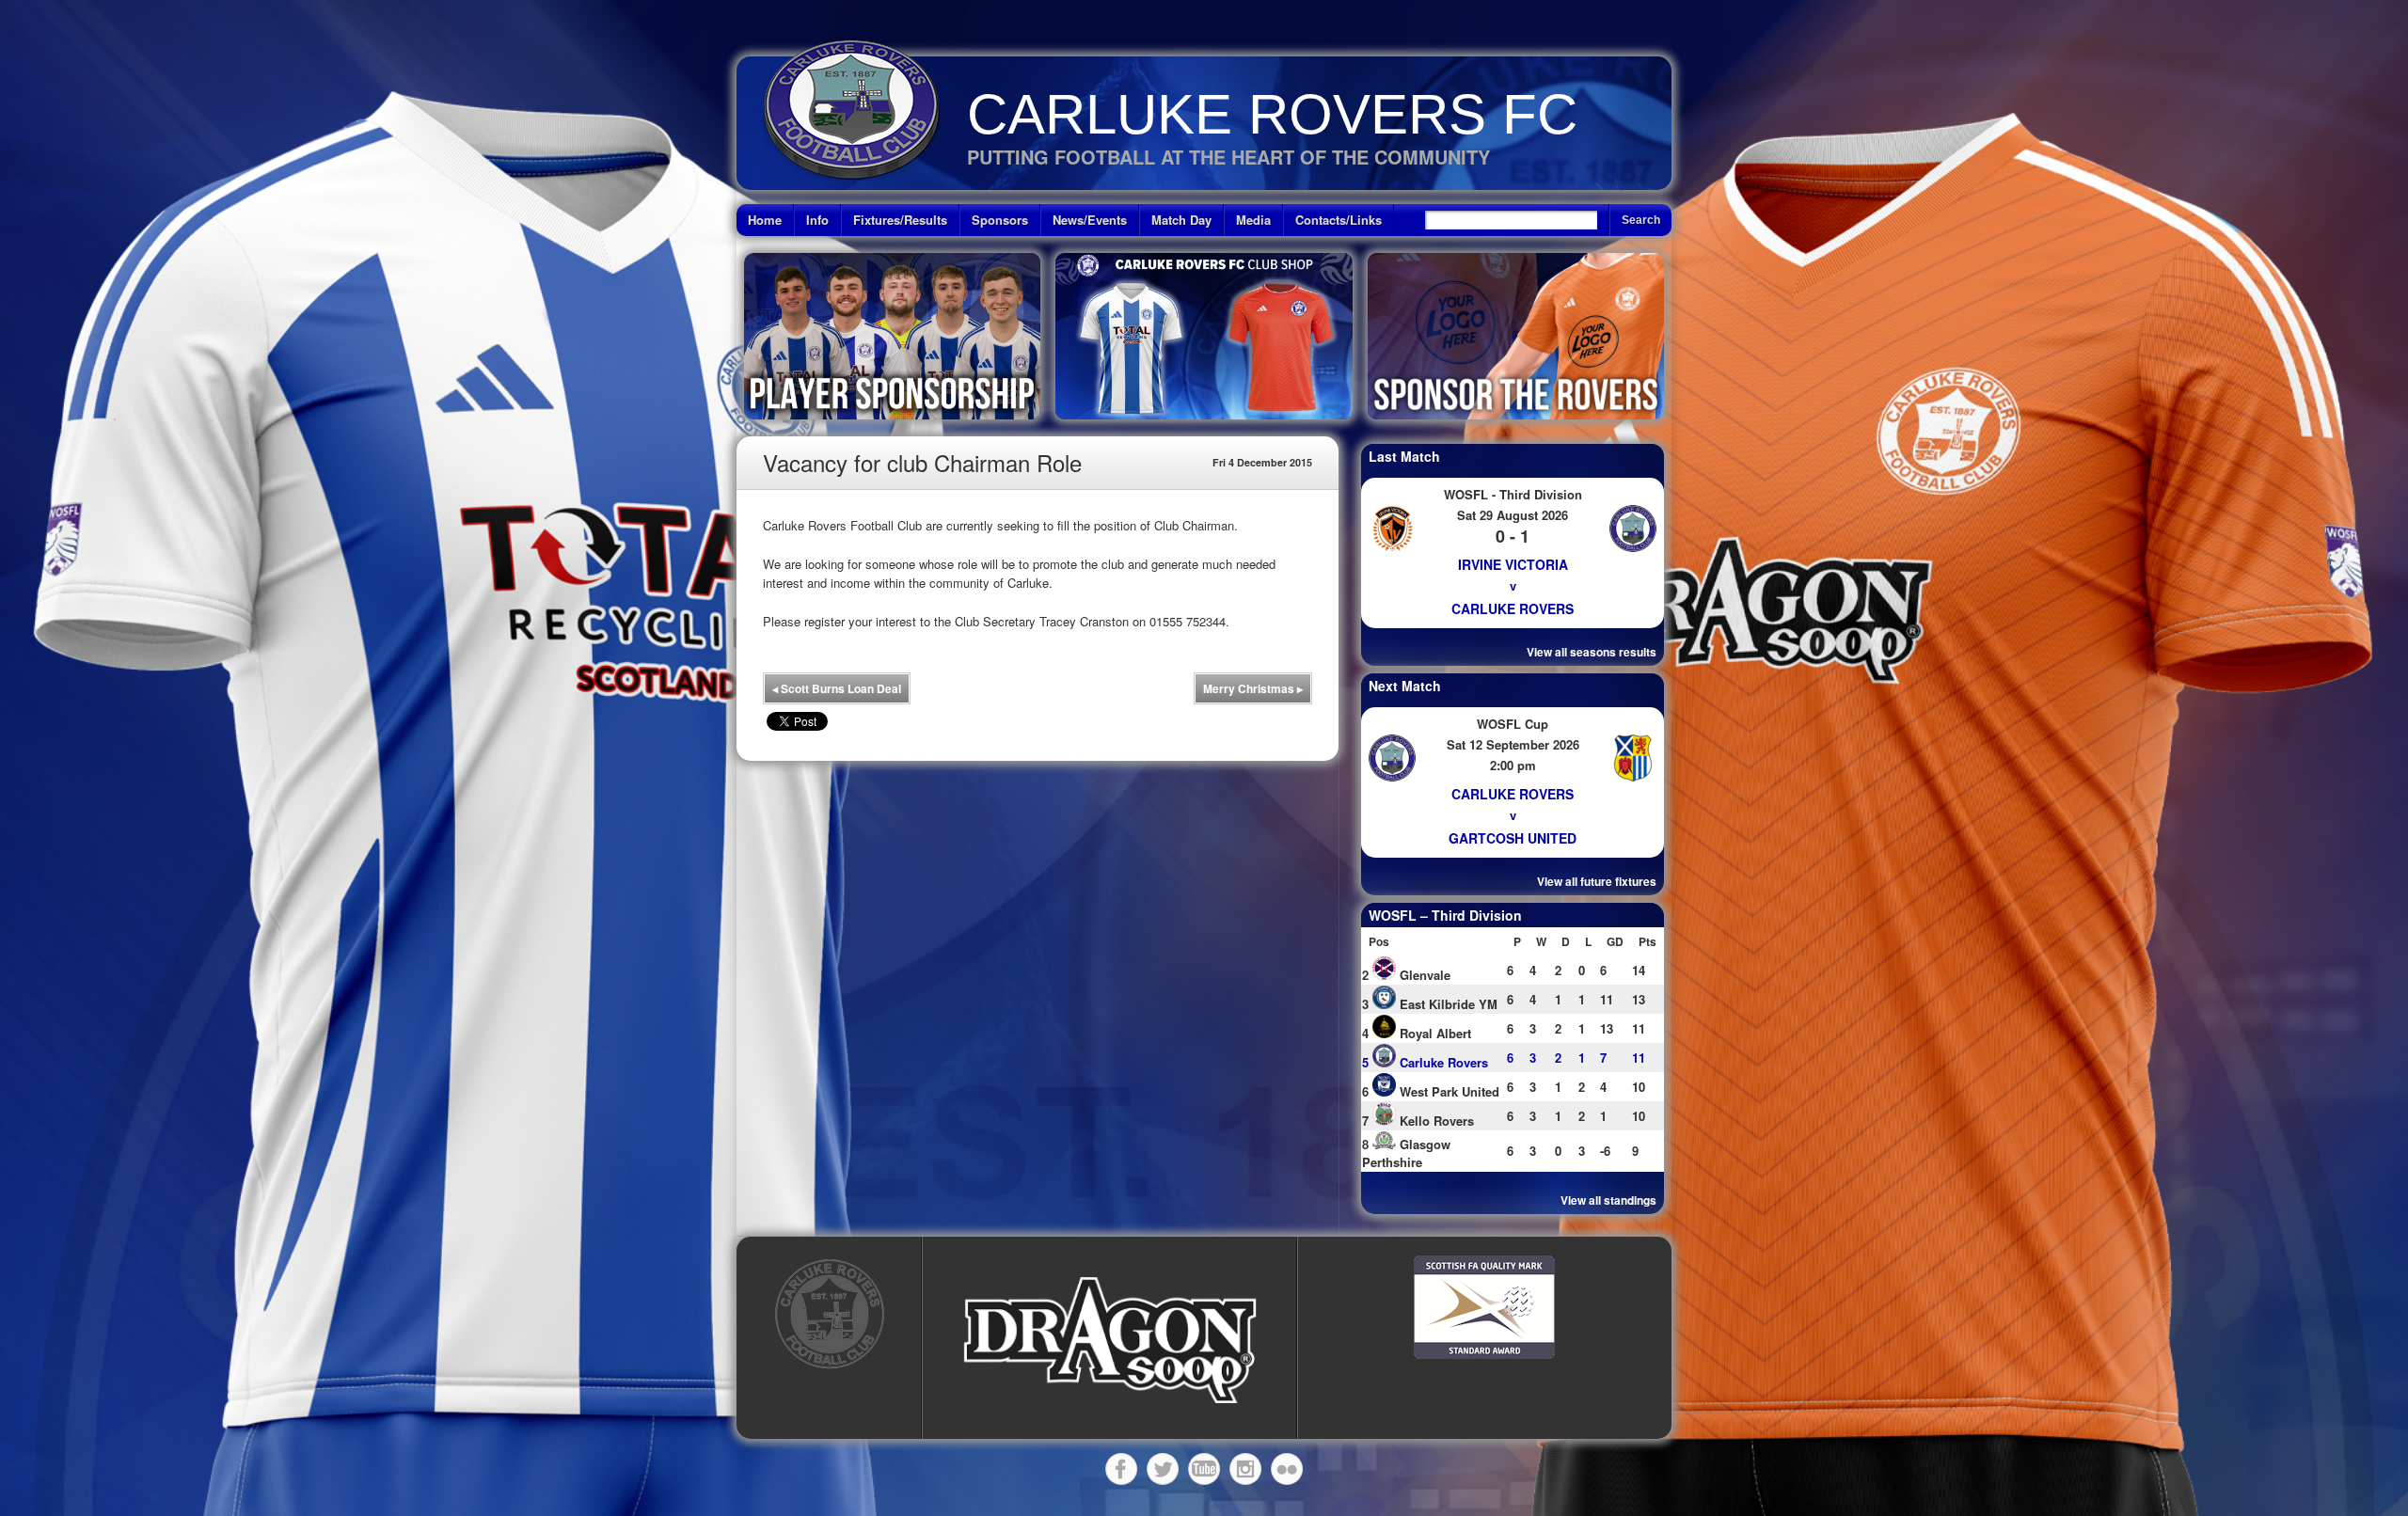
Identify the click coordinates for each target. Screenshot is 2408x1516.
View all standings (1608, 1200)
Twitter (1163, 1469)
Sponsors (1000, 220)
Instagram (1245, 1469)
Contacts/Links (1339, 220)
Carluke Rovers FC (1272, 114)
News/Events (1090, 220)
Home (765, 220)
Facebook (1121, 1469)
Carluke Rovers (1513, 608)
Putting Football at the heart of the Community (1228, 157)
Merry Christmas (1253, 688)
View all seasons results (1592, 652)
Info (817, 220)
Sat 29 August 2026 (1513, 515)
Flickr (1287, 1469)
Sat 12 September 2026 (1513, 744)
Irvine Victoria (1513, 564)
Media (1253, 220)
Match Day (1181, 220)
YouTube (1204, 1469)
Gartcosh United (1513, 838)
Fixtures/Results (900, 220)
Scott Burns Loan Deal (837, 688)
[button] (1110, 1341)
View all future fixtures (1597, 881)
